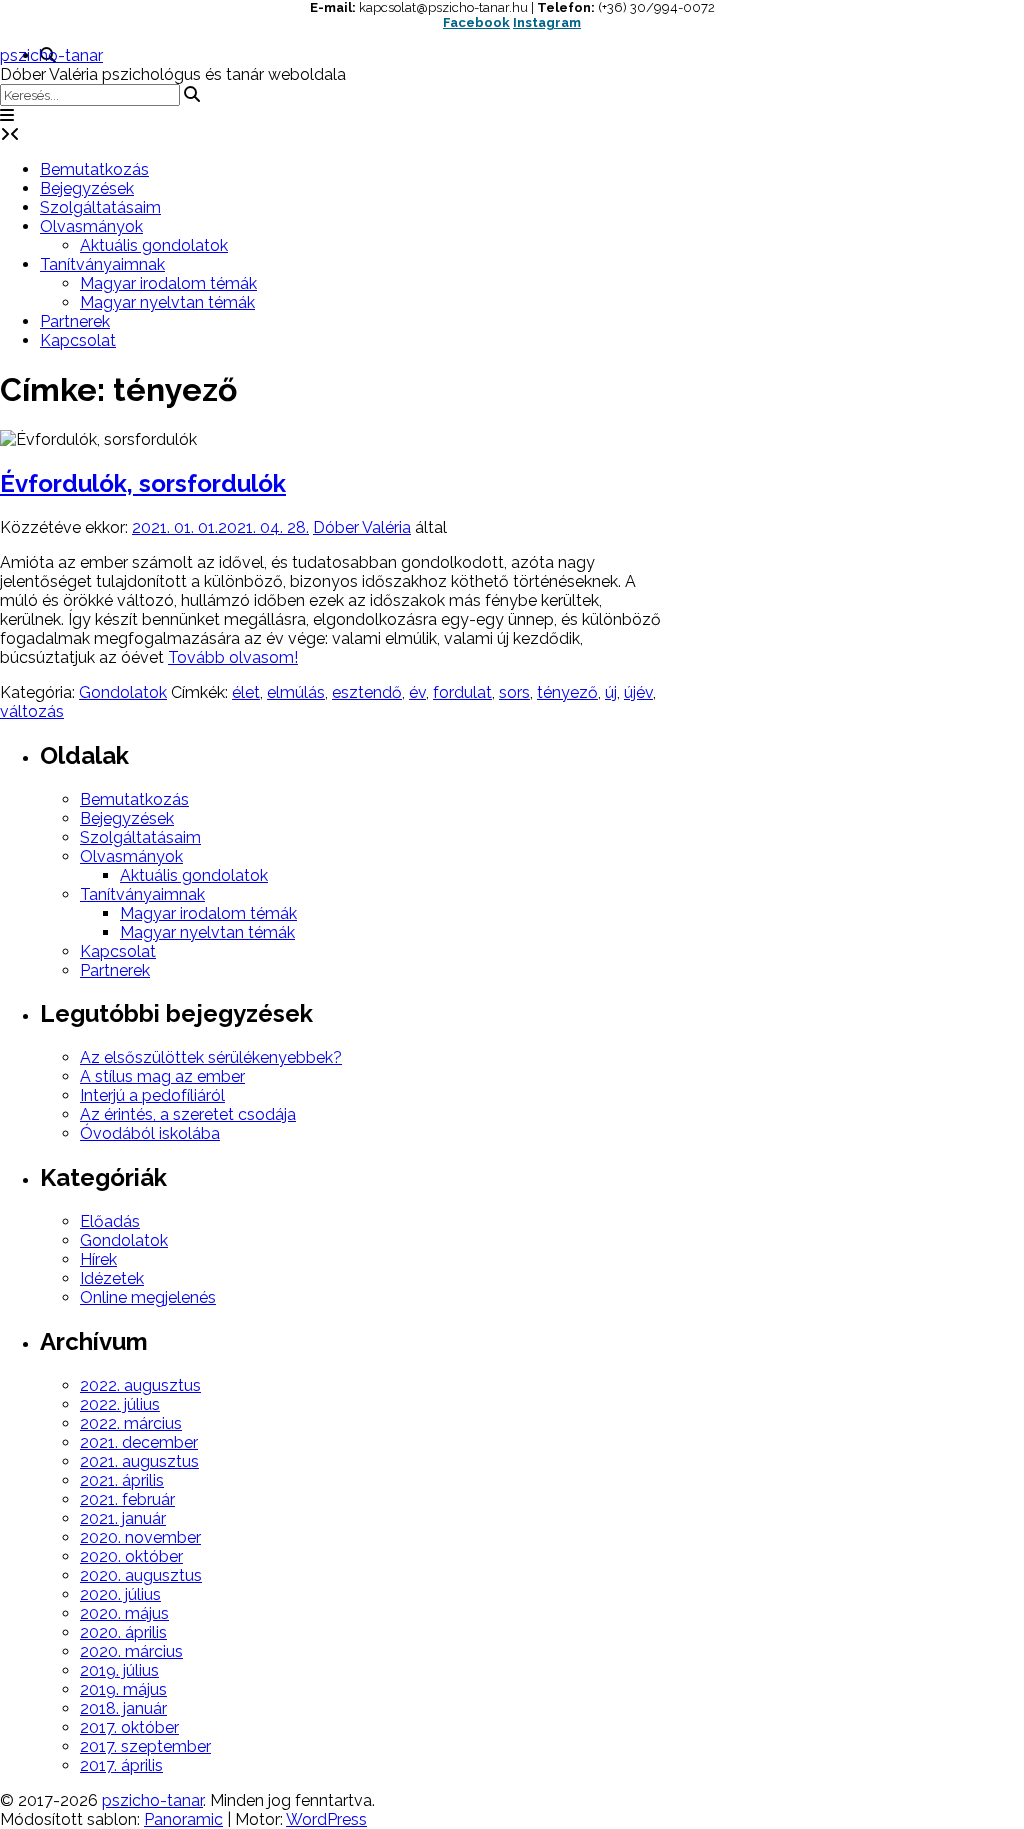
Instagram (547, 22)
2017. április (121, 1765)
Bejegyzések (87, 188)
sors (514, 692)
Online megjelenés (148, 1297)
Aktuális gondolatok (154, 245)
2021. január (123, 1518)
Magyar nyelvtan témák (167, 302)
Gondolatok (123, 692)
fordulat (462, 692)
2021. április (122, 1480)
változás (32, 711)
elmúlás (296, 692)
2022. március (131, 1423)
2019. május (123, 1689)
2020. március (131, 1651)
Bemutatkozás (94, 169)
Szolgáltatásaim (100, 207)
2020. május (124, 1613)
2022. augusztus (140, 1385)
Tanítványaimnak (102, 264)
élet (246, 692)
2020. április (123, 1632)
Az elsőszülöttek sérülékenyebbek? (211, 1057)
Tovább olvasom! (233, 657)
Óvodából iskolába (150, 1133)
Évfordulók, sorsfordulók (143, 483)
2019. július (119, 1670)
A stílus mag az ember (162, 1076)
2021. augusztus (139, 1461)
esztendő (367, 692)
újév (638, 692)
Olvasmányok (91, 226)
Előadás (110, 1221)
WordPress (326, 1819)
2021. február (127, 1499)
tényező (567, 692)
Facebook (476, 22)
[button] (7, 115)
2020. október (131, 1556)
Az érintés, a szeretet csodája (188, 1114)
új (611, 692)
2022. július (120, 1404)
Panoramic (183, 1819)
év (417, 692)
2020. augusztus (141, 1575)
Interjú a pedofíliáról (152, 1095)
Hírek (98, 1259)
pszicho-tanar (51, 55)
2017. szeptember (145, 1746)
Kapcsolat (78, 340)
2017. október (129, 1727)
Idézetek (112, 1278)
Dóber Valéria (362, 527)
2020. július (120, 1594)
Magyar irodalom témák (168, 283)
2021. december (139, 1442)
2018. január (123, 1708)
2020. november (140, 1537)
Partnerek (75, 321)
